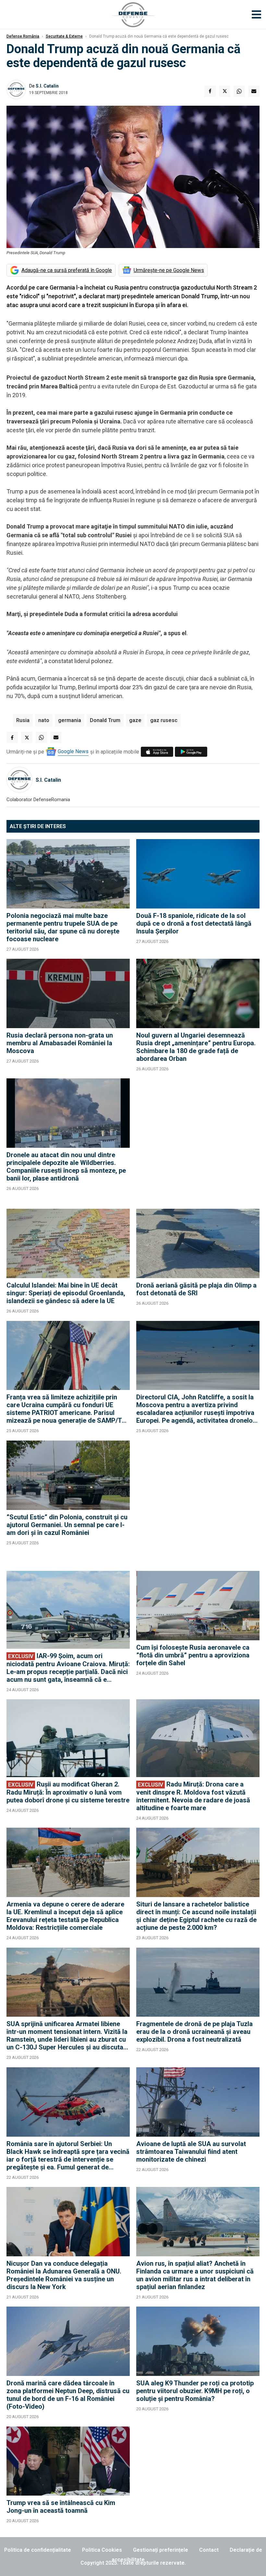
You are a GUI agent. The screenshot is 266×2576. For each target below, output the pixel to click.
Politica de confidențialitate (38, 2550)
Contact (209, 2550)
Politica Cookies (102, 2550)
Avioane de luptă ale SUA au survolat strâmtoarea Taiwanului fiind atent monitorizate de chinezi (191, 2152)
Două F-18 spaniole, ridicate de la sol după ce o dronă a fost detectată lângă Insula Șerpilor (194, 923)
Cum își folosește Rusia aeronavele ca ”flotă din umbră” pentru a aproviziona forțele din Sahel (193, 1655)
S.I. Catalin (47, 86)
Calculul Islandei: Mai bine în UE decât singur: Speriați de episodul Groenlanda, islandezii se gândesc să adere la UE (66, 1293)
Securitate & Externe (64, 36)
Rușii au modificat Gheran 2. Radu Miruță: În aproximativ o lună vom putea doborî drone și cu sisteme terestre (68, 1792)
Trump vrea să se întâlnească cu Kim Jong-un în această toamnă (61, 2507)
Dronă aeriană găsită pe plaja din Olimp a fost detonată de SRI (196, 1289)
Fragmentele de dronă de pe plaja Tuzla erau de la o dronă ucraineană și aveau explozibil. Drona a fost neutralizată (194, 2032)
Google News (73, 751)
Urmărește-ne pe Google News (169, 270)
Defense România (23, 36)
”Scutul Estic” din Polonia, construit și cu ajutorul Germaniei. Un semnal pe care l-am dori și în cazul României (67, 1525)
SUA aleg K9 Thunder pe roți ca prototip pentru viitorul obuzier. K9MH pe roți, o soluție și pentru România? (195, 2391)
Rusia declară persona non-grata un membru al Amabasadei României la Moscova (60, 1043)
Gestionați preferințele (161, 2550)
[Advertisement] (198, 1140)
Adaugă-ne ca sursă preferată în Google (67, 270)
